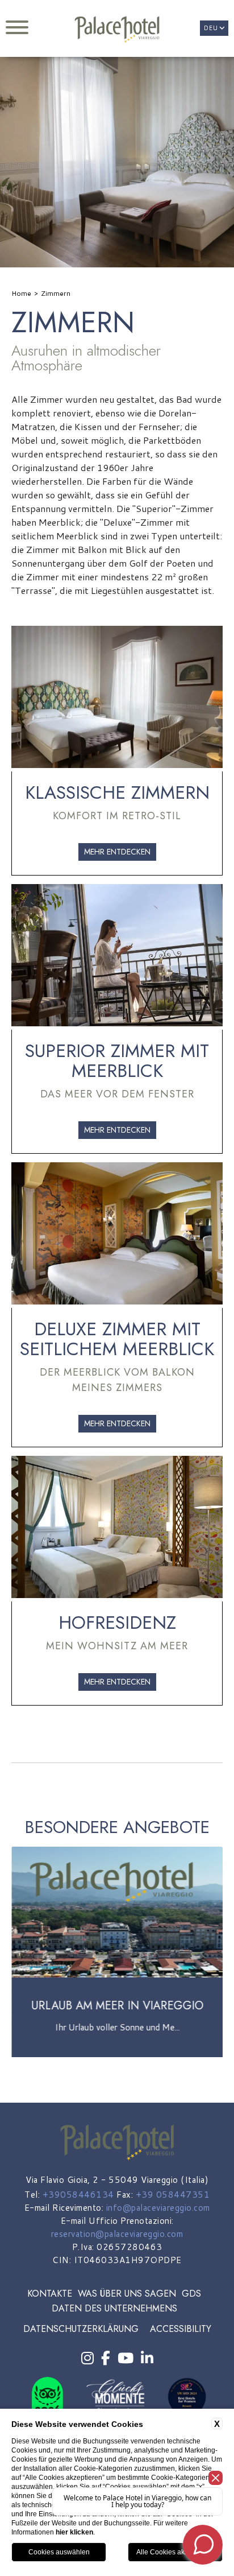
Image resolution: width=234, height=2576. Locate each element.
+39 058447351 (173, 2195)
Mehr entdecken (117, 852)
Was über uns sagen (127, 2294)
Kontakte (50, 2294)
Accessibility (181, 2329)
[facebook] (106, 2358)
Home (21, 293)
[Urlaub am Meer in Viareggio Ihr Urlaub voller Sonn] (117, 2055)
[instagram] (87, 2358)
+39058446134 (78, 2195)
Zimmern (56, 293)
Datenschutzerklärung (81, 2329)
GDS (191, 2294)
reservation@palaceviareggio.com (117, 2234)
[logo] (117, 30)
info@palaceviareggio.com (158, 2208)
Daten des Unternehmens (114, 2308)
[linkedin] (147, 2358)
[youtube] (126, 2358)
